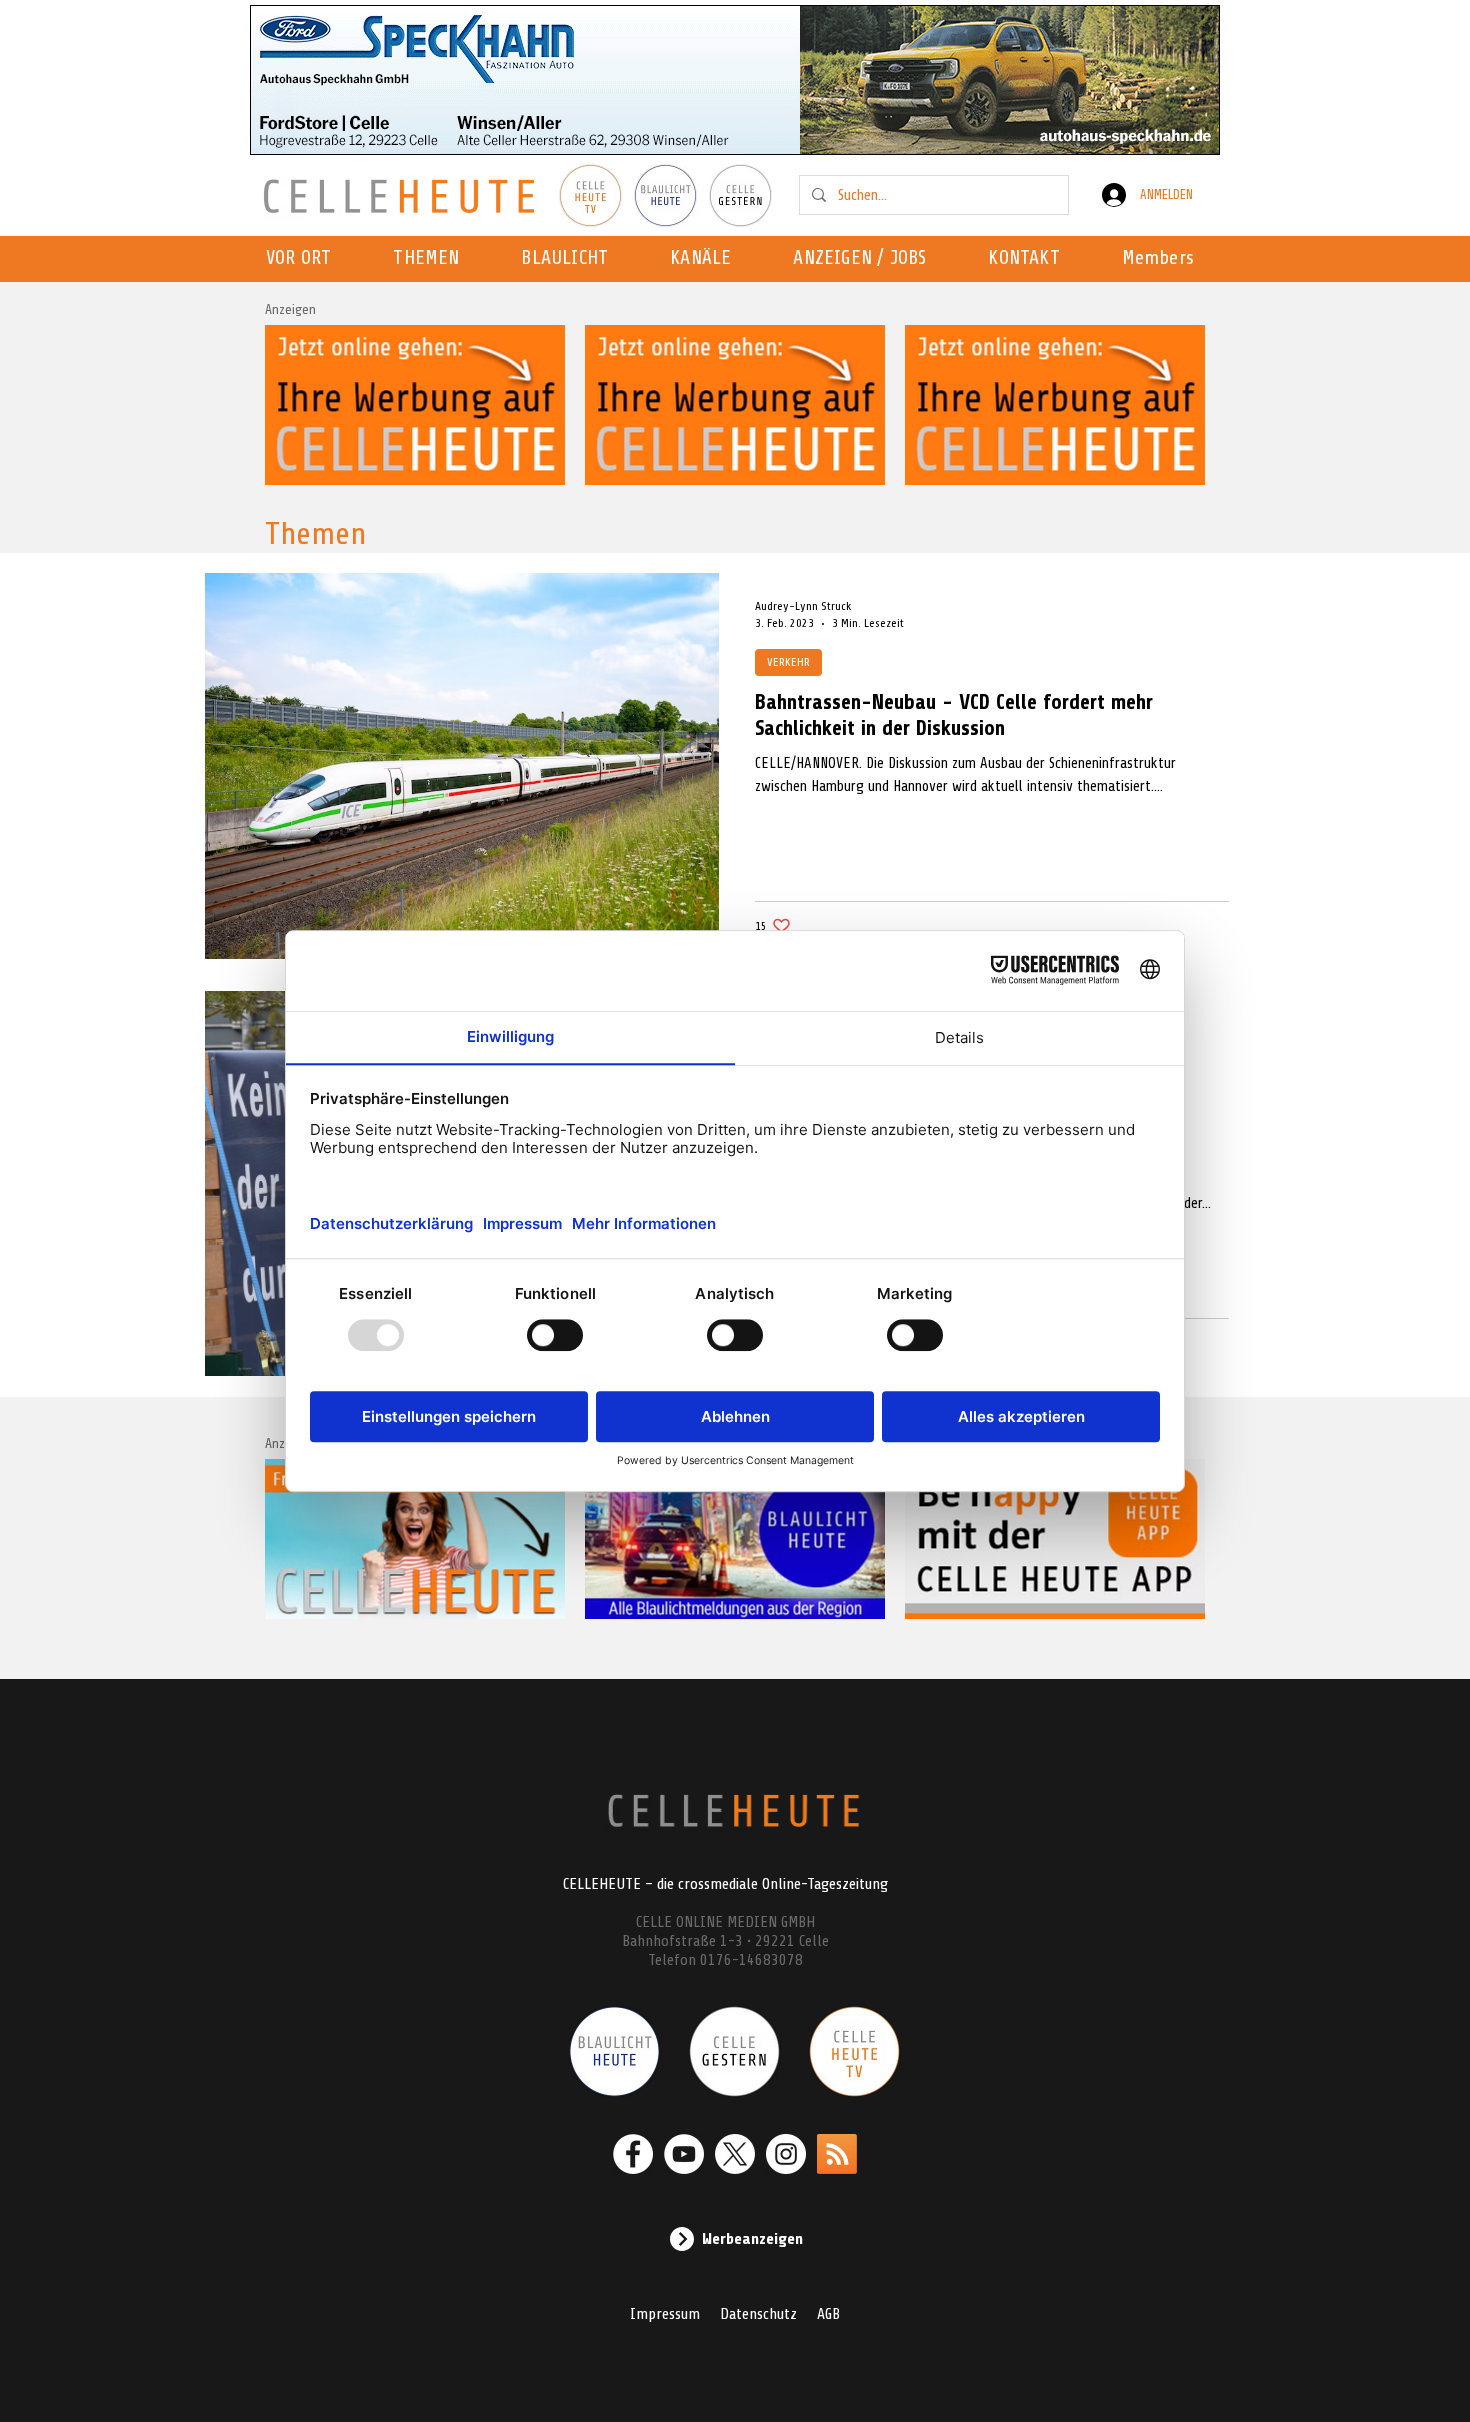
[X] (735, 2154)
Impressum (665, 2314)
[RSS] (837, 2154)
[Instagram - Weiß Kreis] (786, 2154)
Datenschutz (758, 2314)
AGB (828, 2314)
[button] (706, 259)
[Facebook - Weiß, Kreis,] (633, 2154)
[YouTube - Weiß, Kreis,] (684, 2154)
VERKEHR (788, 662)
